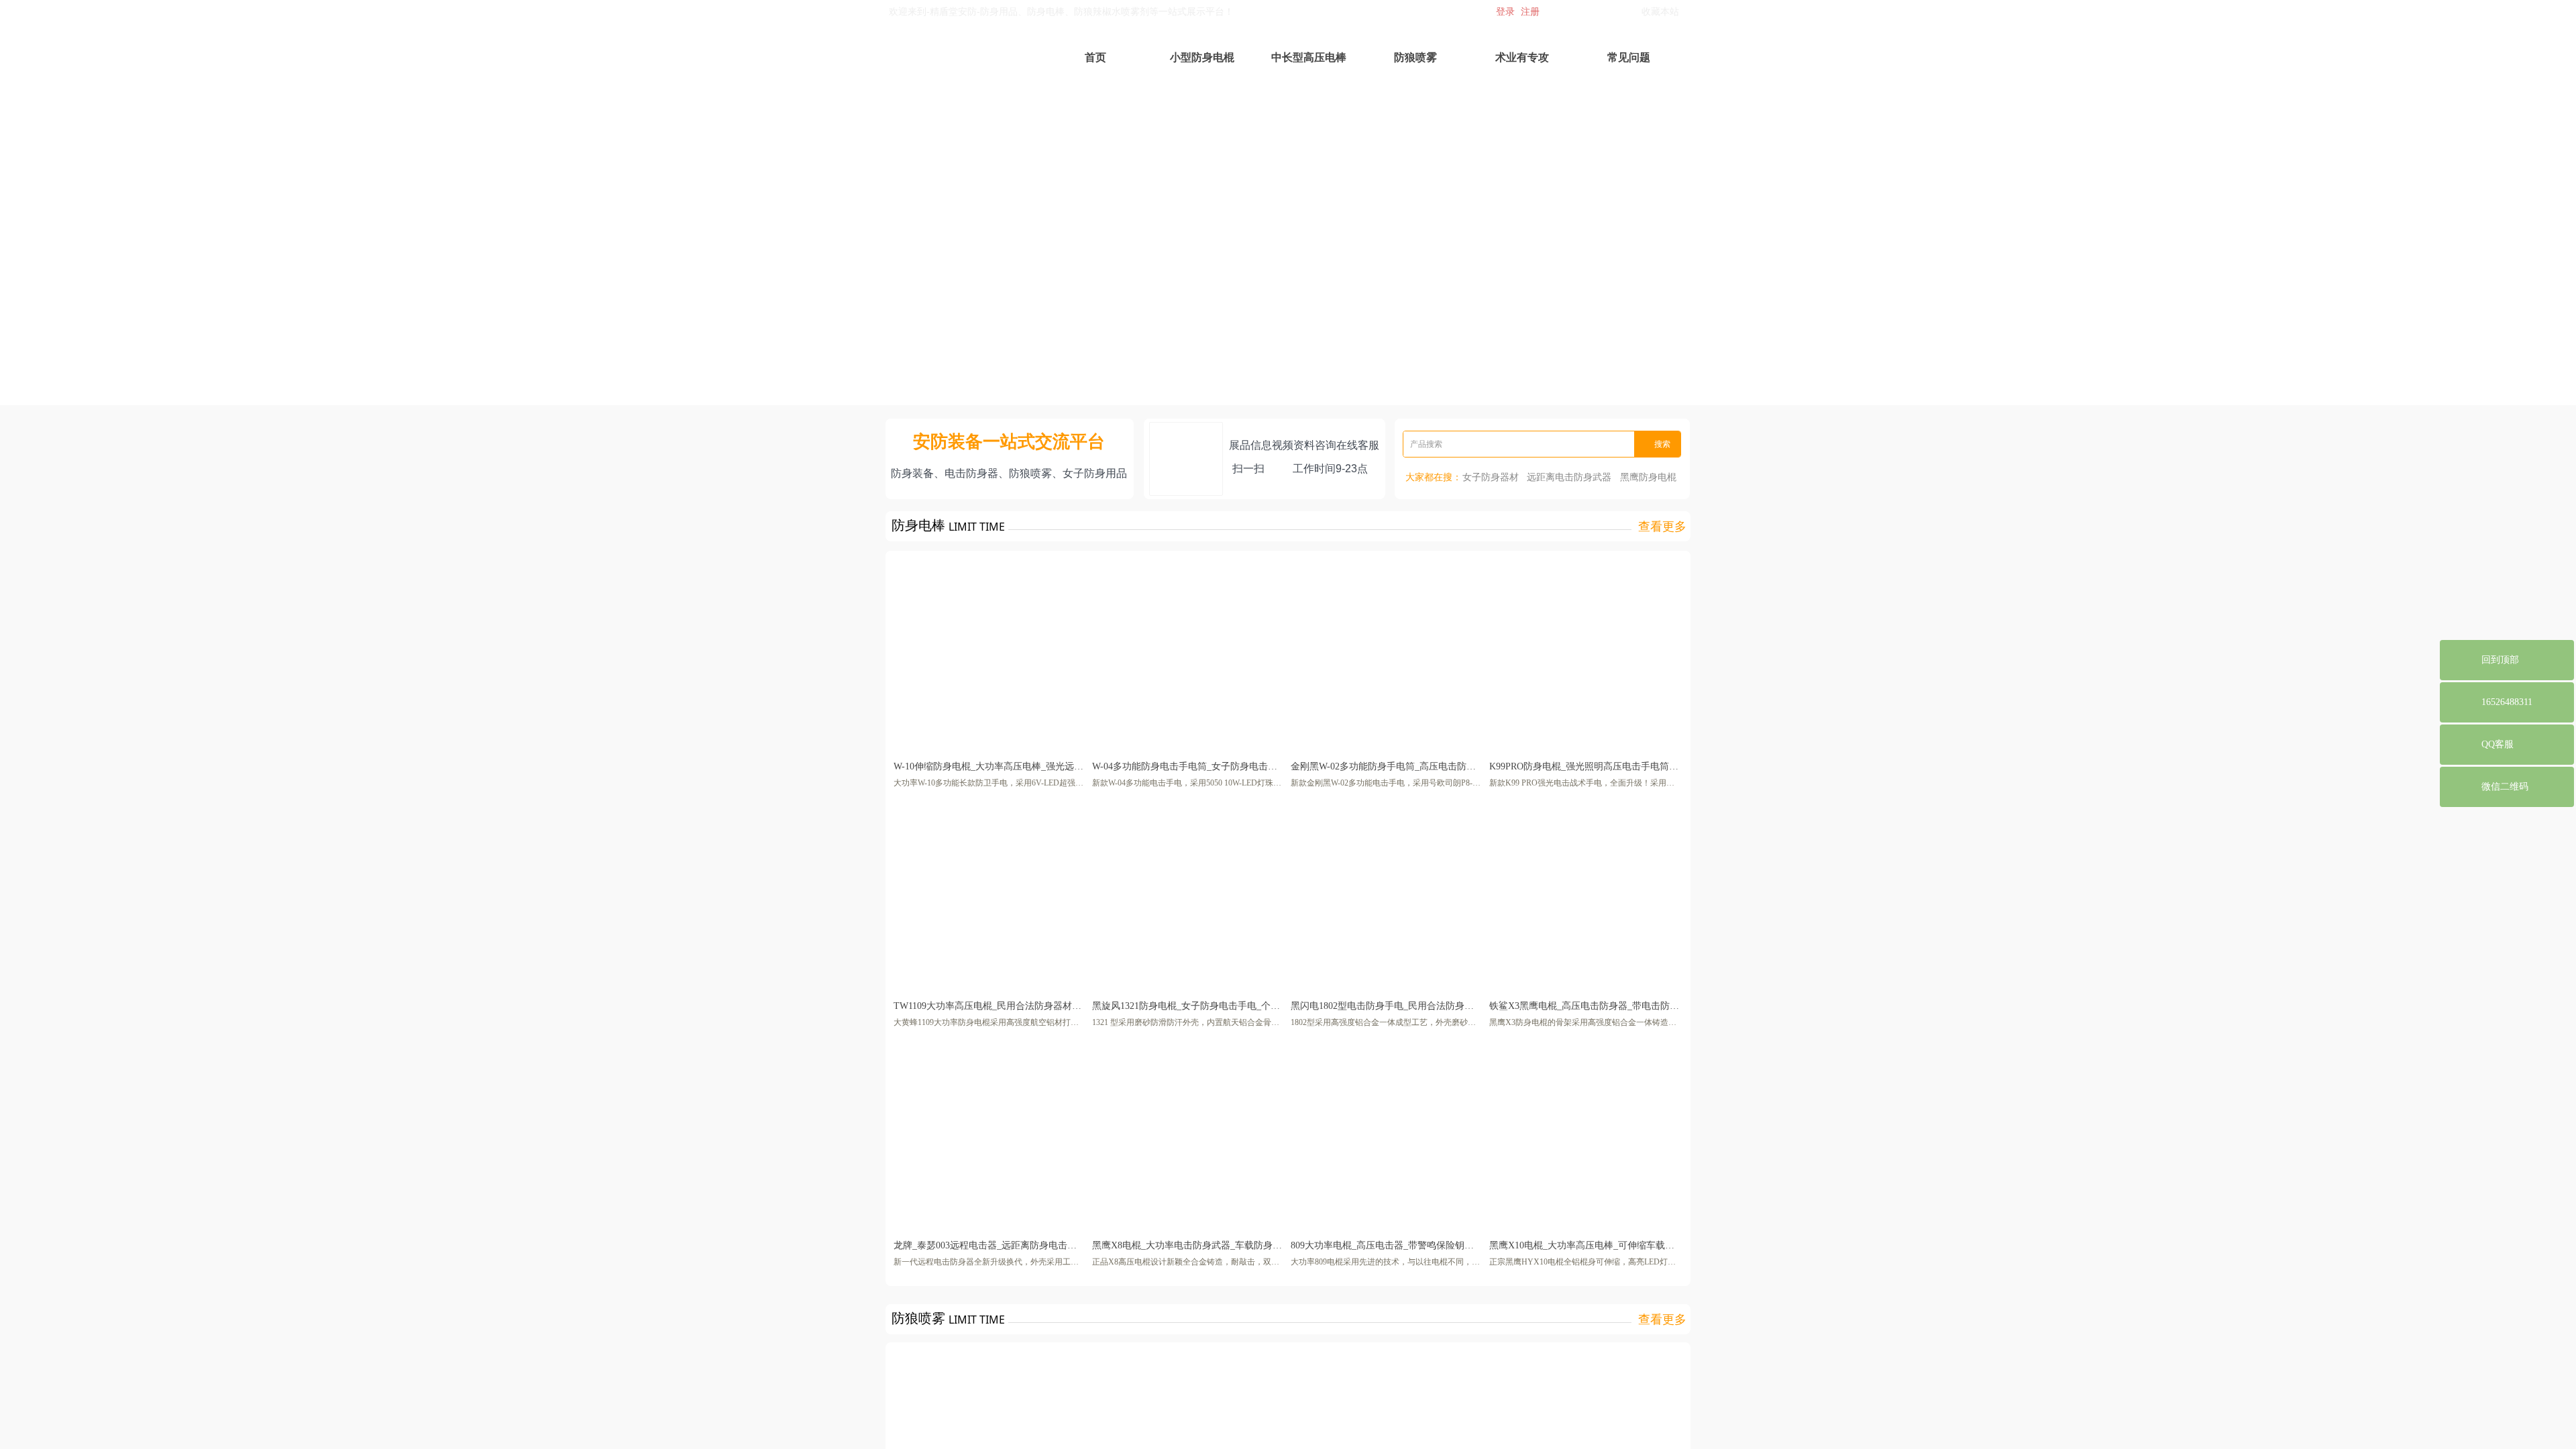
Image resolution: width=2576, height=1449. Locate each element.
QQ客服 (2498, 744)
